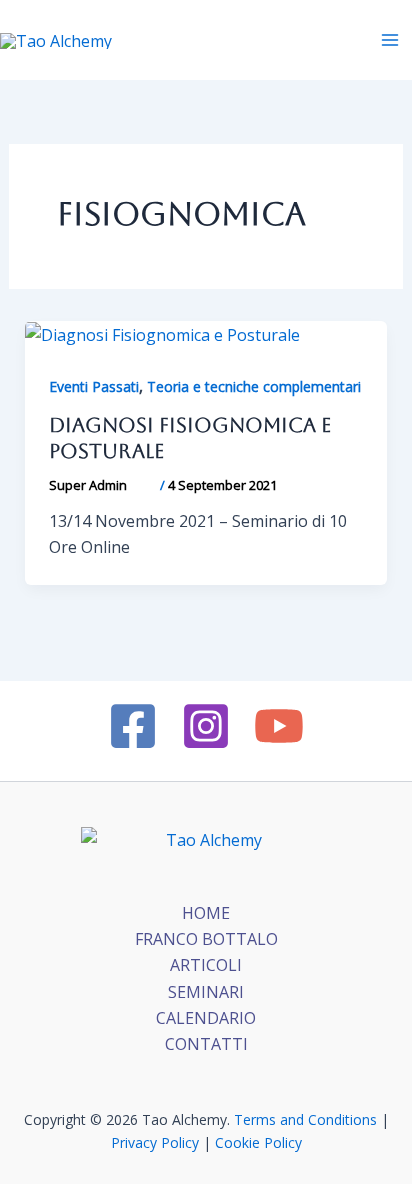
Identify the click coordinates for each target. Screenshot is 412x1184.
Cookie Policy (258, 1142)
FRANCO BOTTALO (206, 939)
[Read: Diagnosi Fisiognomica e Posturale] (162, 334)
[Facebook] (133, 726)
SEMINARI (206, 992)
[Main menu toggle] (390, 40)
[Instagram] (206, 726)
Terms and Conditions (305, 1119)
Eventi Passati (94, 386)
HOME (206, 913)
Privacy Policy (155, 1142)
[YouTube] (279, 726)
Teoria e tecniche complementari (254, 386)
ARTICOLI (206, 965)
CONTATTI (206, 1044)
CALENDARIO (206, 1018)
